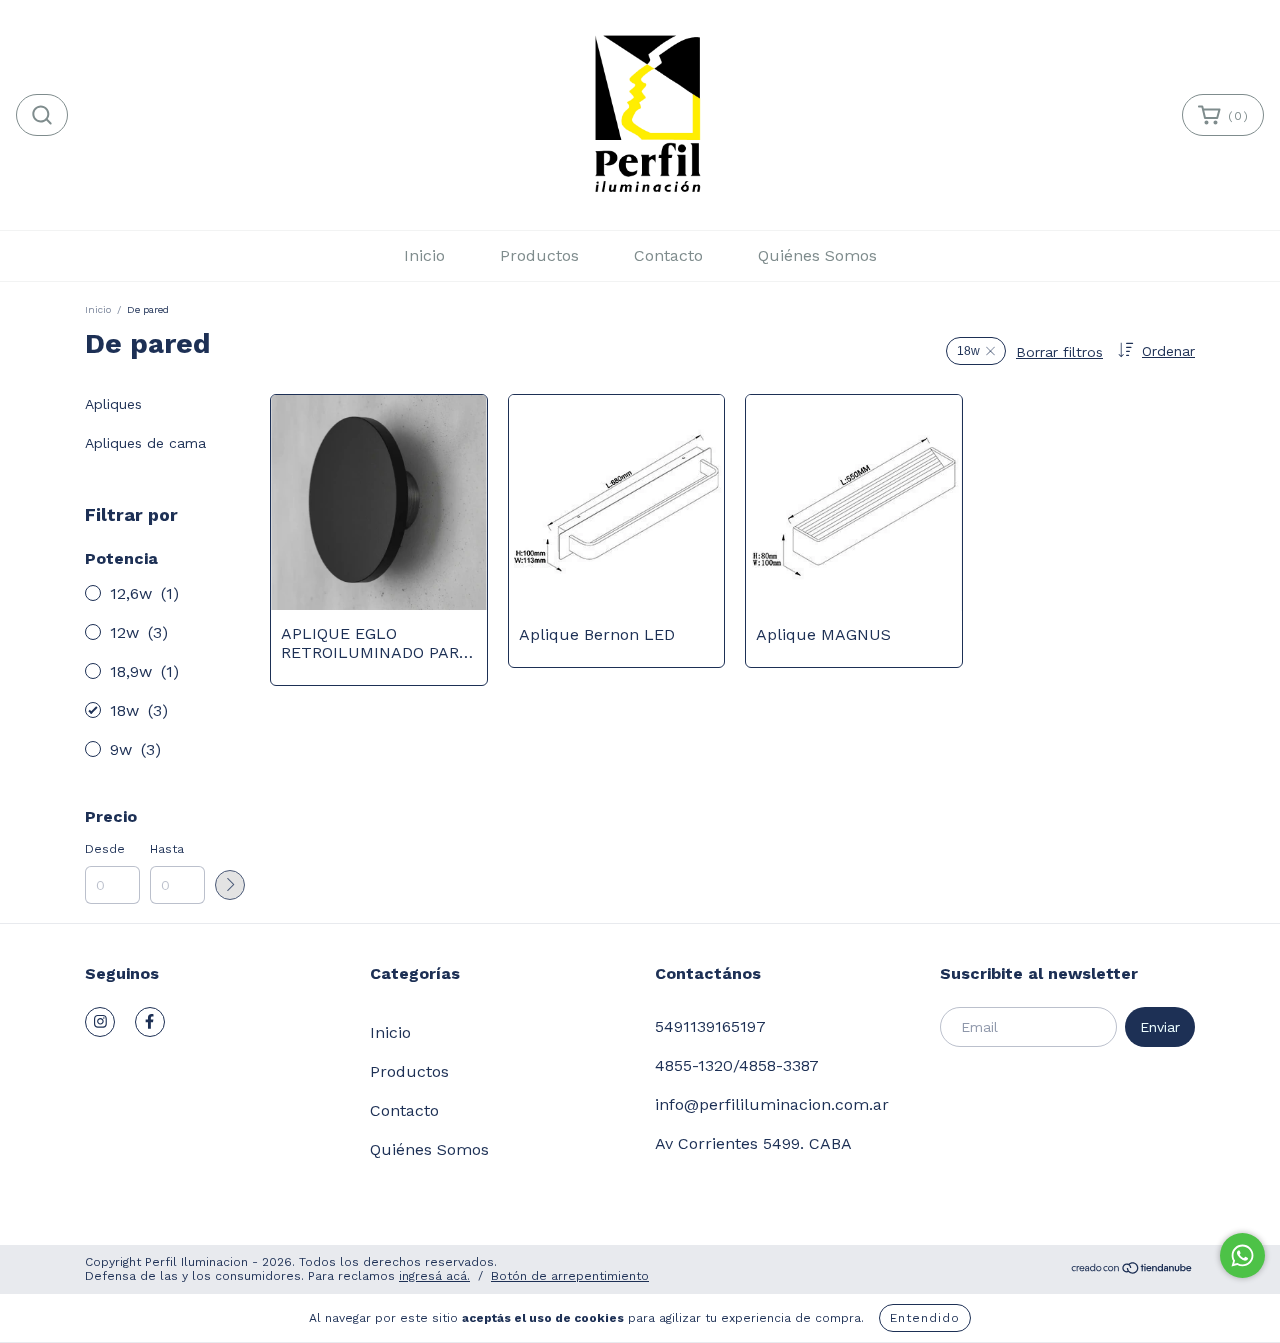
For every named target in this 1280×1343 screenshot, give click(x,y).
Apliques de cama (145, 443)
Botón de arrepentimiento (570, 1276)
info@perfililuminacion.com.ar (772, 1104)
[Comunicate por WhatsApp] (1242, 1255)
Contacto (668, 255)
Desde (105, 849)
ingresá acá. (434, 1276)
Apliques (113, 404)
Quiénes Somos (817, 255)
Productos (539, 255)
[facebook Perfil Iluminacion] (150, 1022)
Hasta (167, 849)
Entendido (925, 1318)
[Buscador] (42, 115)
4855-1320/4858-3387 (737, 1065)
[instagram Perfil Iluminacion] (100, 1022)
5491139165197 (710, 1026)
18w (968, 351)
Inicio (424, 255)
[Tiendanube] (1132, 1270)
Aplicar (230, 885)
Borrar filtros (1059, 352)
